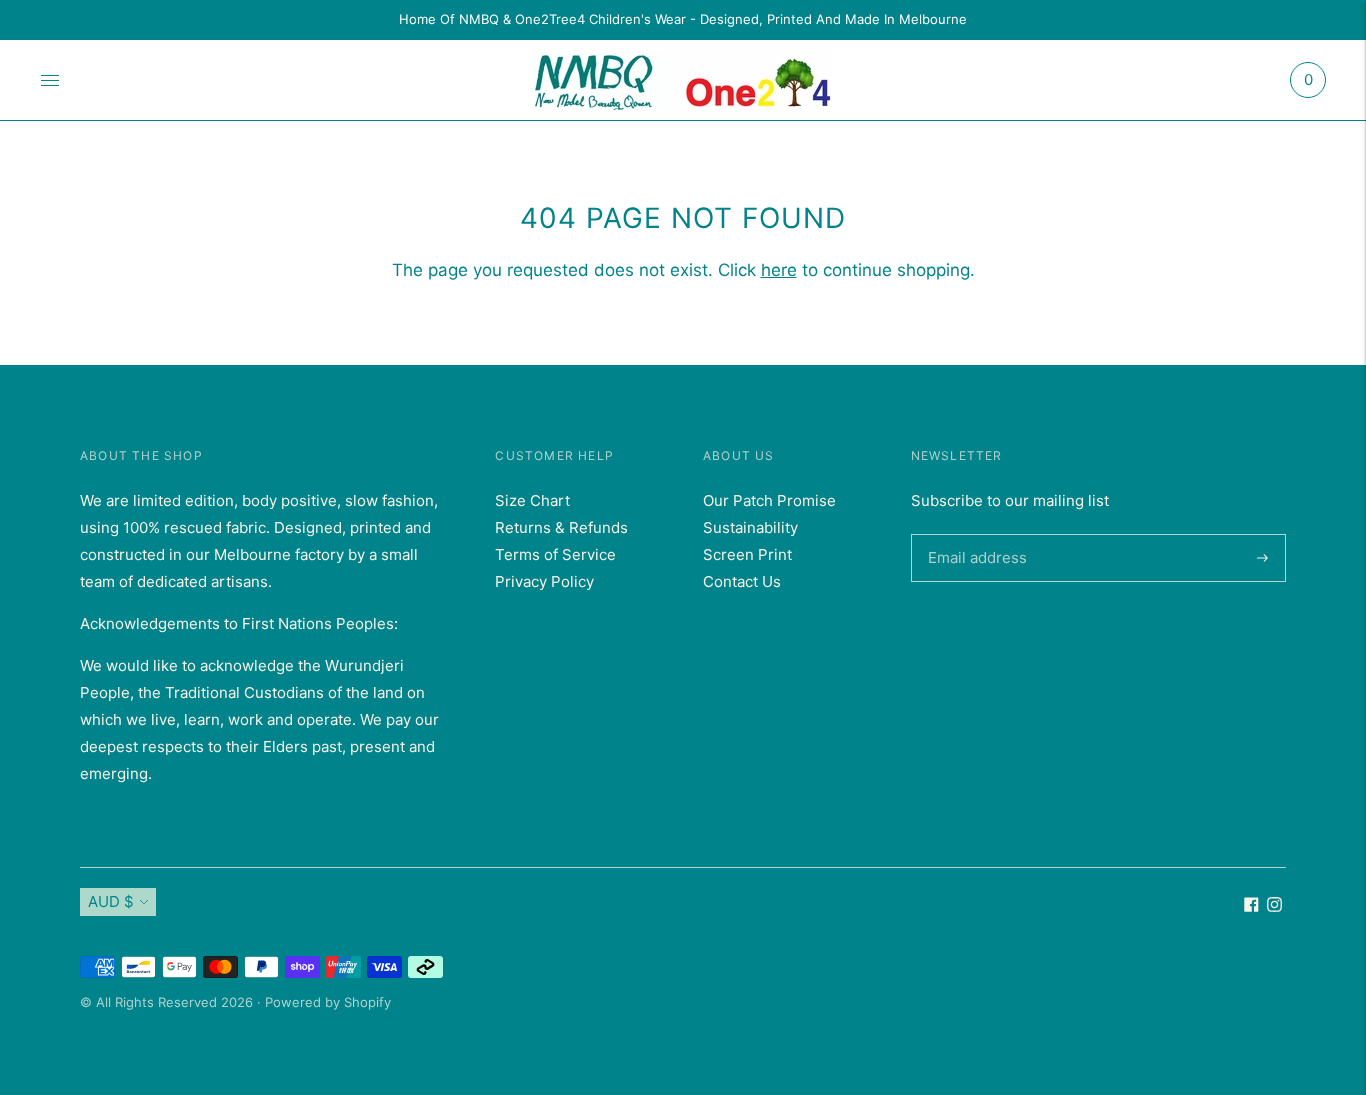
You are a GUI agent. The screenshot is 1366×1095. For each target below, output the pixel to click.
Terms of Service (555, 554)
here (779, 270)
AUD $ (111, 901)
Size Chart (532, 500)
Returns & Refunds (561, 527)
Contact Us (742, 581)
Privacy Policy (544, 581)
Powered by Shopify (328, 1002)
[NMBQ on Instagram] (1274, 906)
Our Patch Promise (769, 500)
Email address (974, 534)
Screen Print (747, 554)
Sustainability (750, 527)
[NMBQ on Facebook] (1251, 906)
